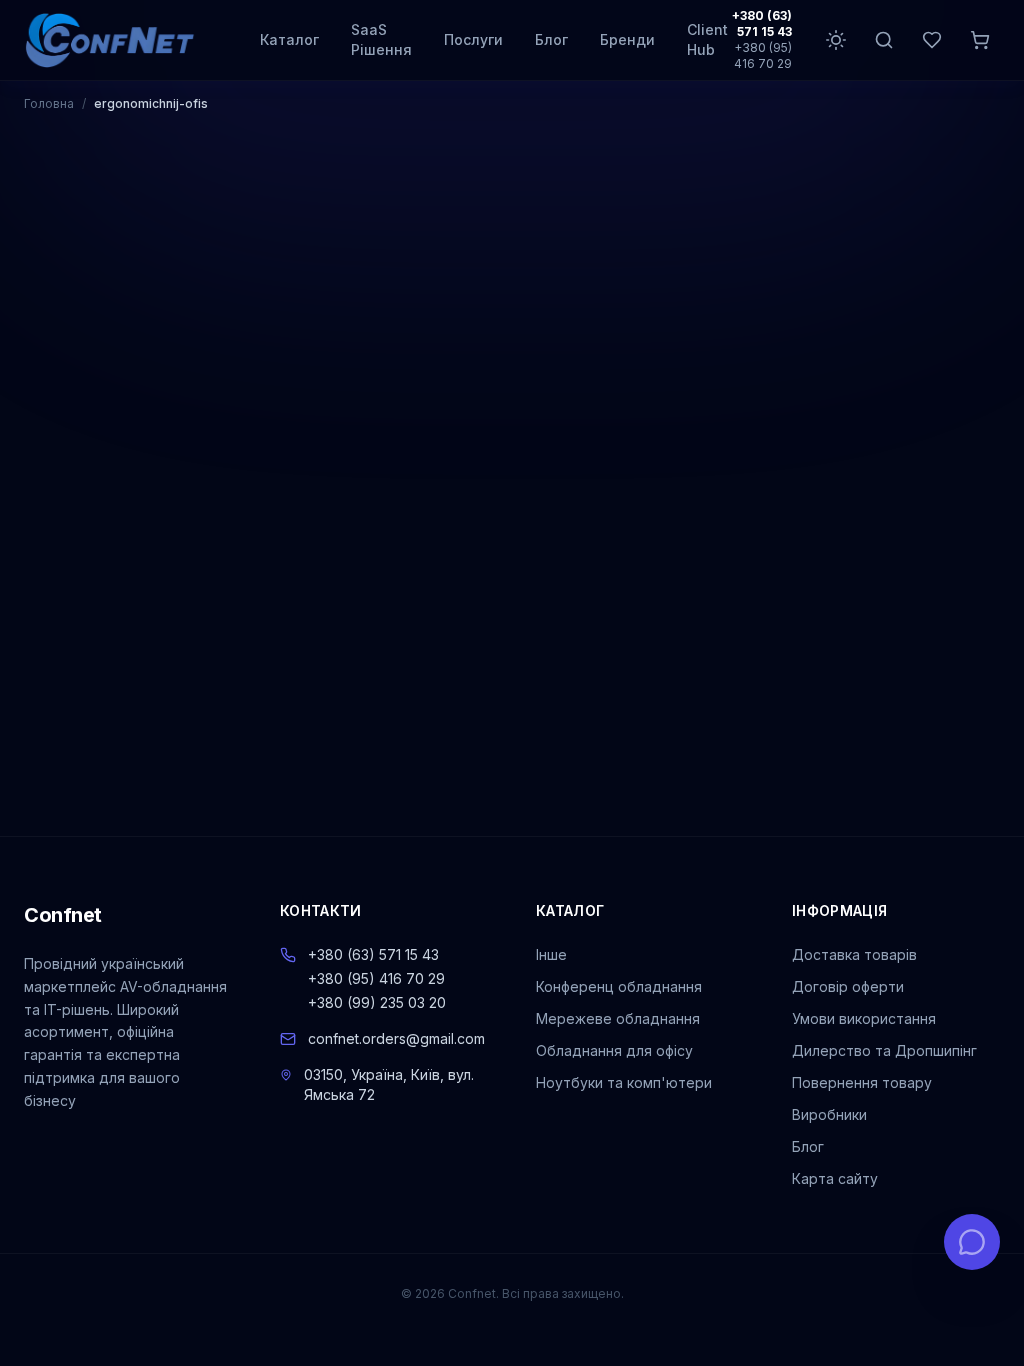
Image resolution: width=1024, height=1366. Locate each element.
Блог (551, 39)
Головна (49, 103)
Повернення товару (862, 1082)
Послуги (473, 39)
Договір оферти (848, 986)
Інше (551, 954)
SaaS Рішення (381, 39)
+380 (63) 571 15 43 (762, 23)
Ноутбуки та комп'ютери (624, 1082)
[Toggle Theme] (836, 40)
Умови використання (864, 1018)
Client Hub (707, 39)
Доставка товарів (854, 954)
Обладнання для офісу (614, 1050)
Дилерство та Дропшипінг (884, 1050)
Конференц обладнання (619, 986)
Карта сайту (835, 1178)
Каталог (289, 39)
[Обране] (932, 40)
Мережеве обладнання (618, 1018)
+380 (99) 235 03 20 (377, 1002)
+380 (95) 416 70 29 (763, 55)
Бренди (627, 39)
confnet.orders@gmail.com (396, 1038)
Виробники (829, 1114)
